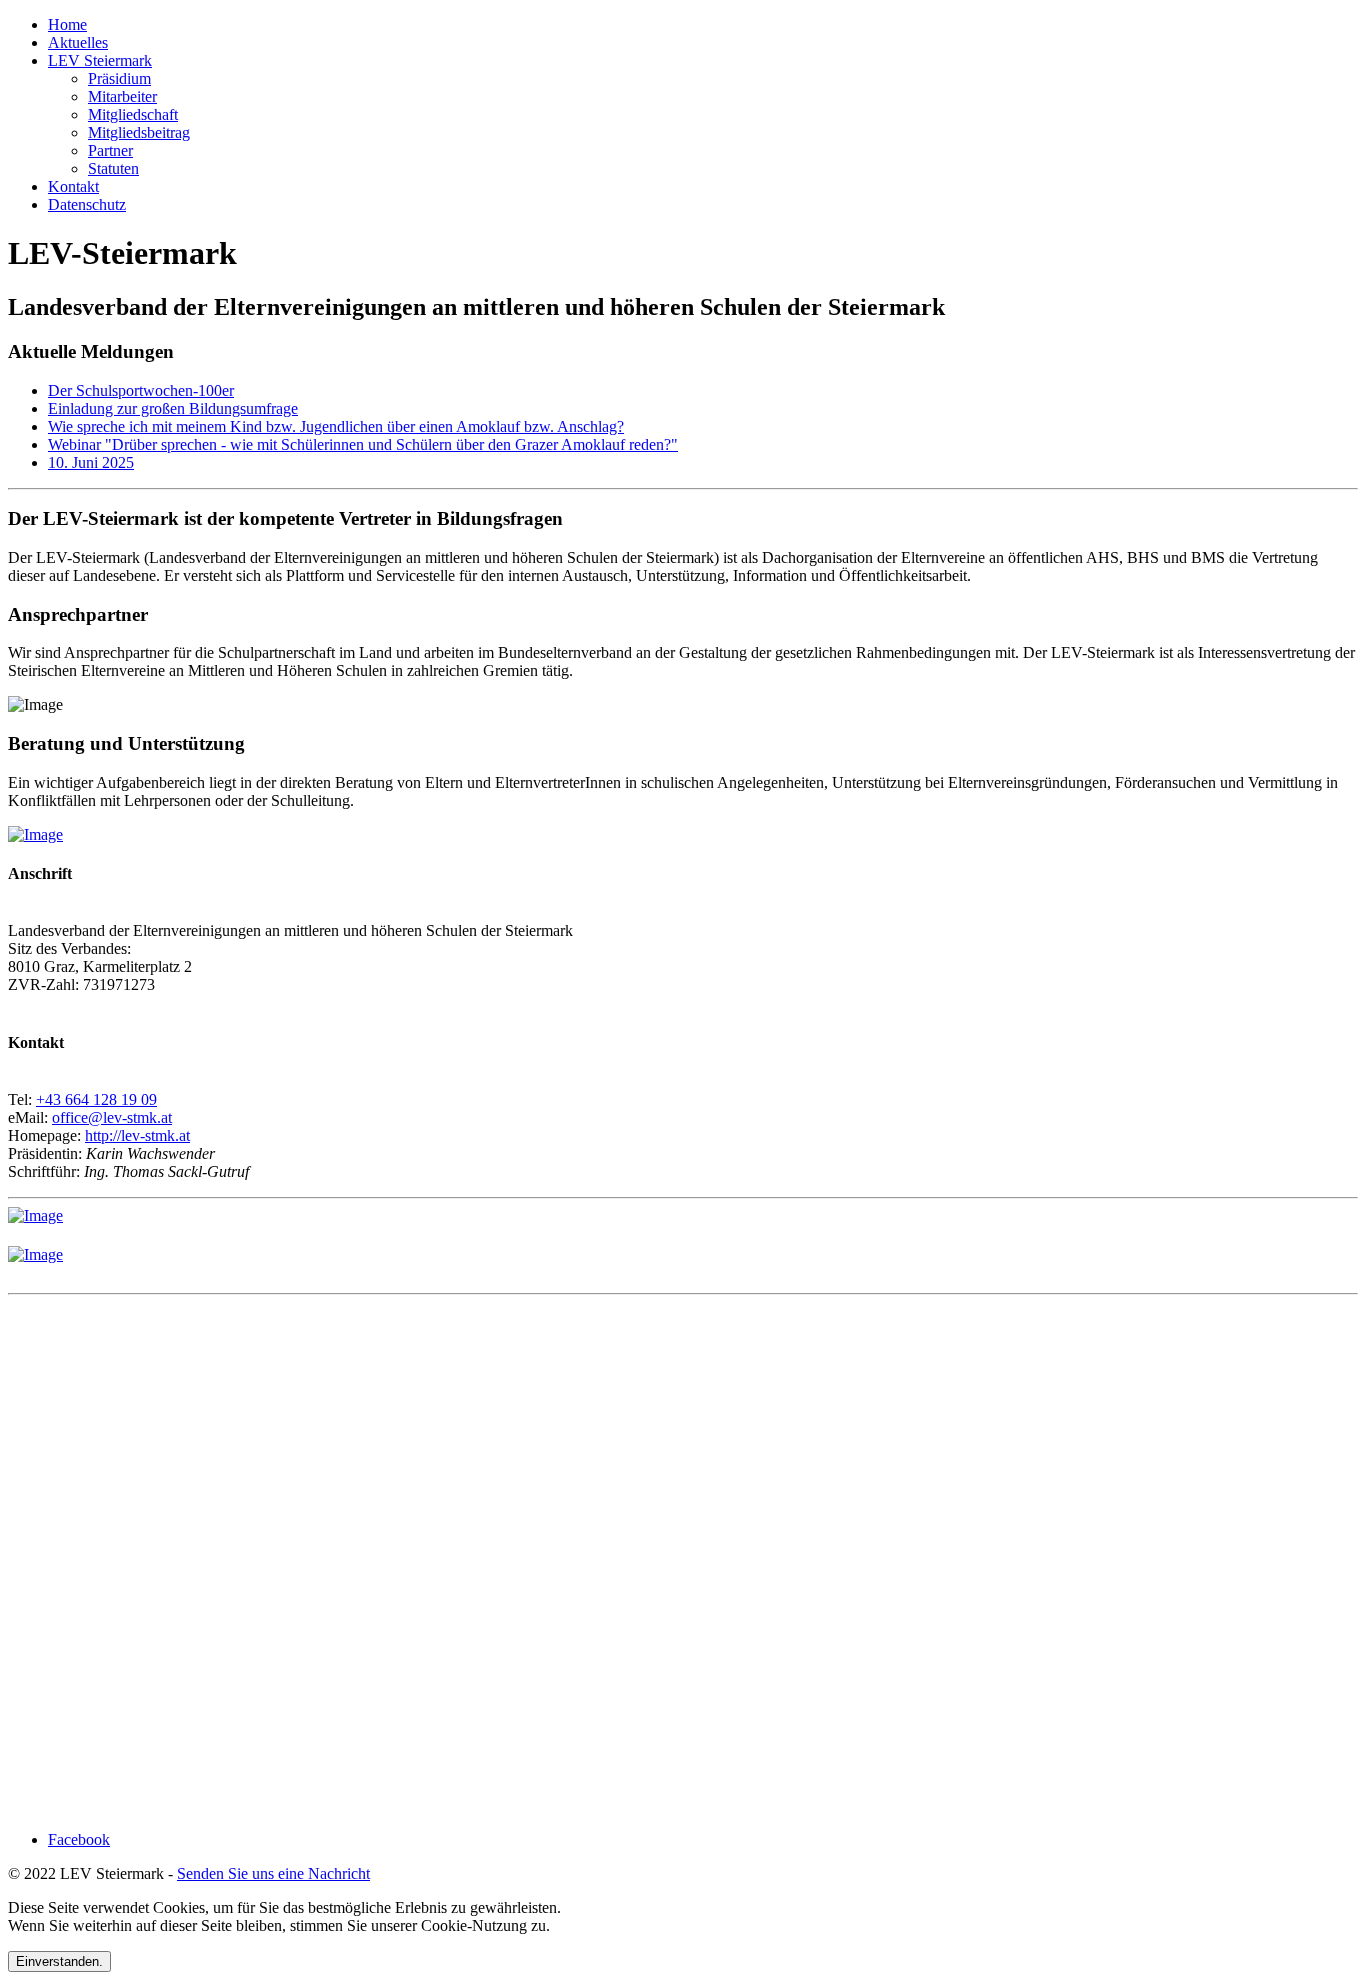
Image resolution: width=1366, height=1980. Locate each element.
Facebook (79, 1839)
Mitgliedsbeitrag (139, 132)
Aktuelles (78, 42)
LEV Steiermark (100, 60)
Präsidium (119, 78)
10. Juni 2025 (91, 462)
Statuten (113, 168)
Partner (110, 150)
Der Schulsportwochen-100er (141, 390)
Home (67, 24)
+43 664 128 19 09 (96, 1099)
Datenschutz (87, 204)
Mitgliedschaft (133, 114)
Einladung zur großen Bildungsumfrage (173, 408)
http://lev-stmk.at (137, 1135)
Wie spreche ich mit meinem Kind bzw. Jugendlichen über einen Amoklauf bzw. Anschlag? (336, 426)
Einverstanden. (59, 1961)
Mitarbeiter (122, 96)
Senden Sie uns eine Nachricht (273, 1873)
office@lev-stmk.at (112, 1117)
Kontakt (73, 186)
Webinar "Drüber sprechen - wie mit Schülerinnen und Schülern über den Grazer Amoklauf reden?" (363, 444)
